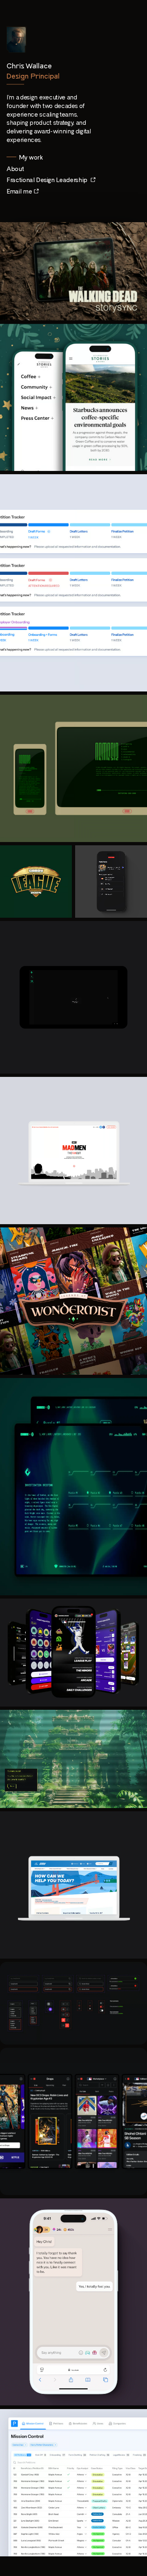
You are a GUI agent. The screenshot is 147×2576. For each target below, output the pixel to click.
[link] (16, 169)
